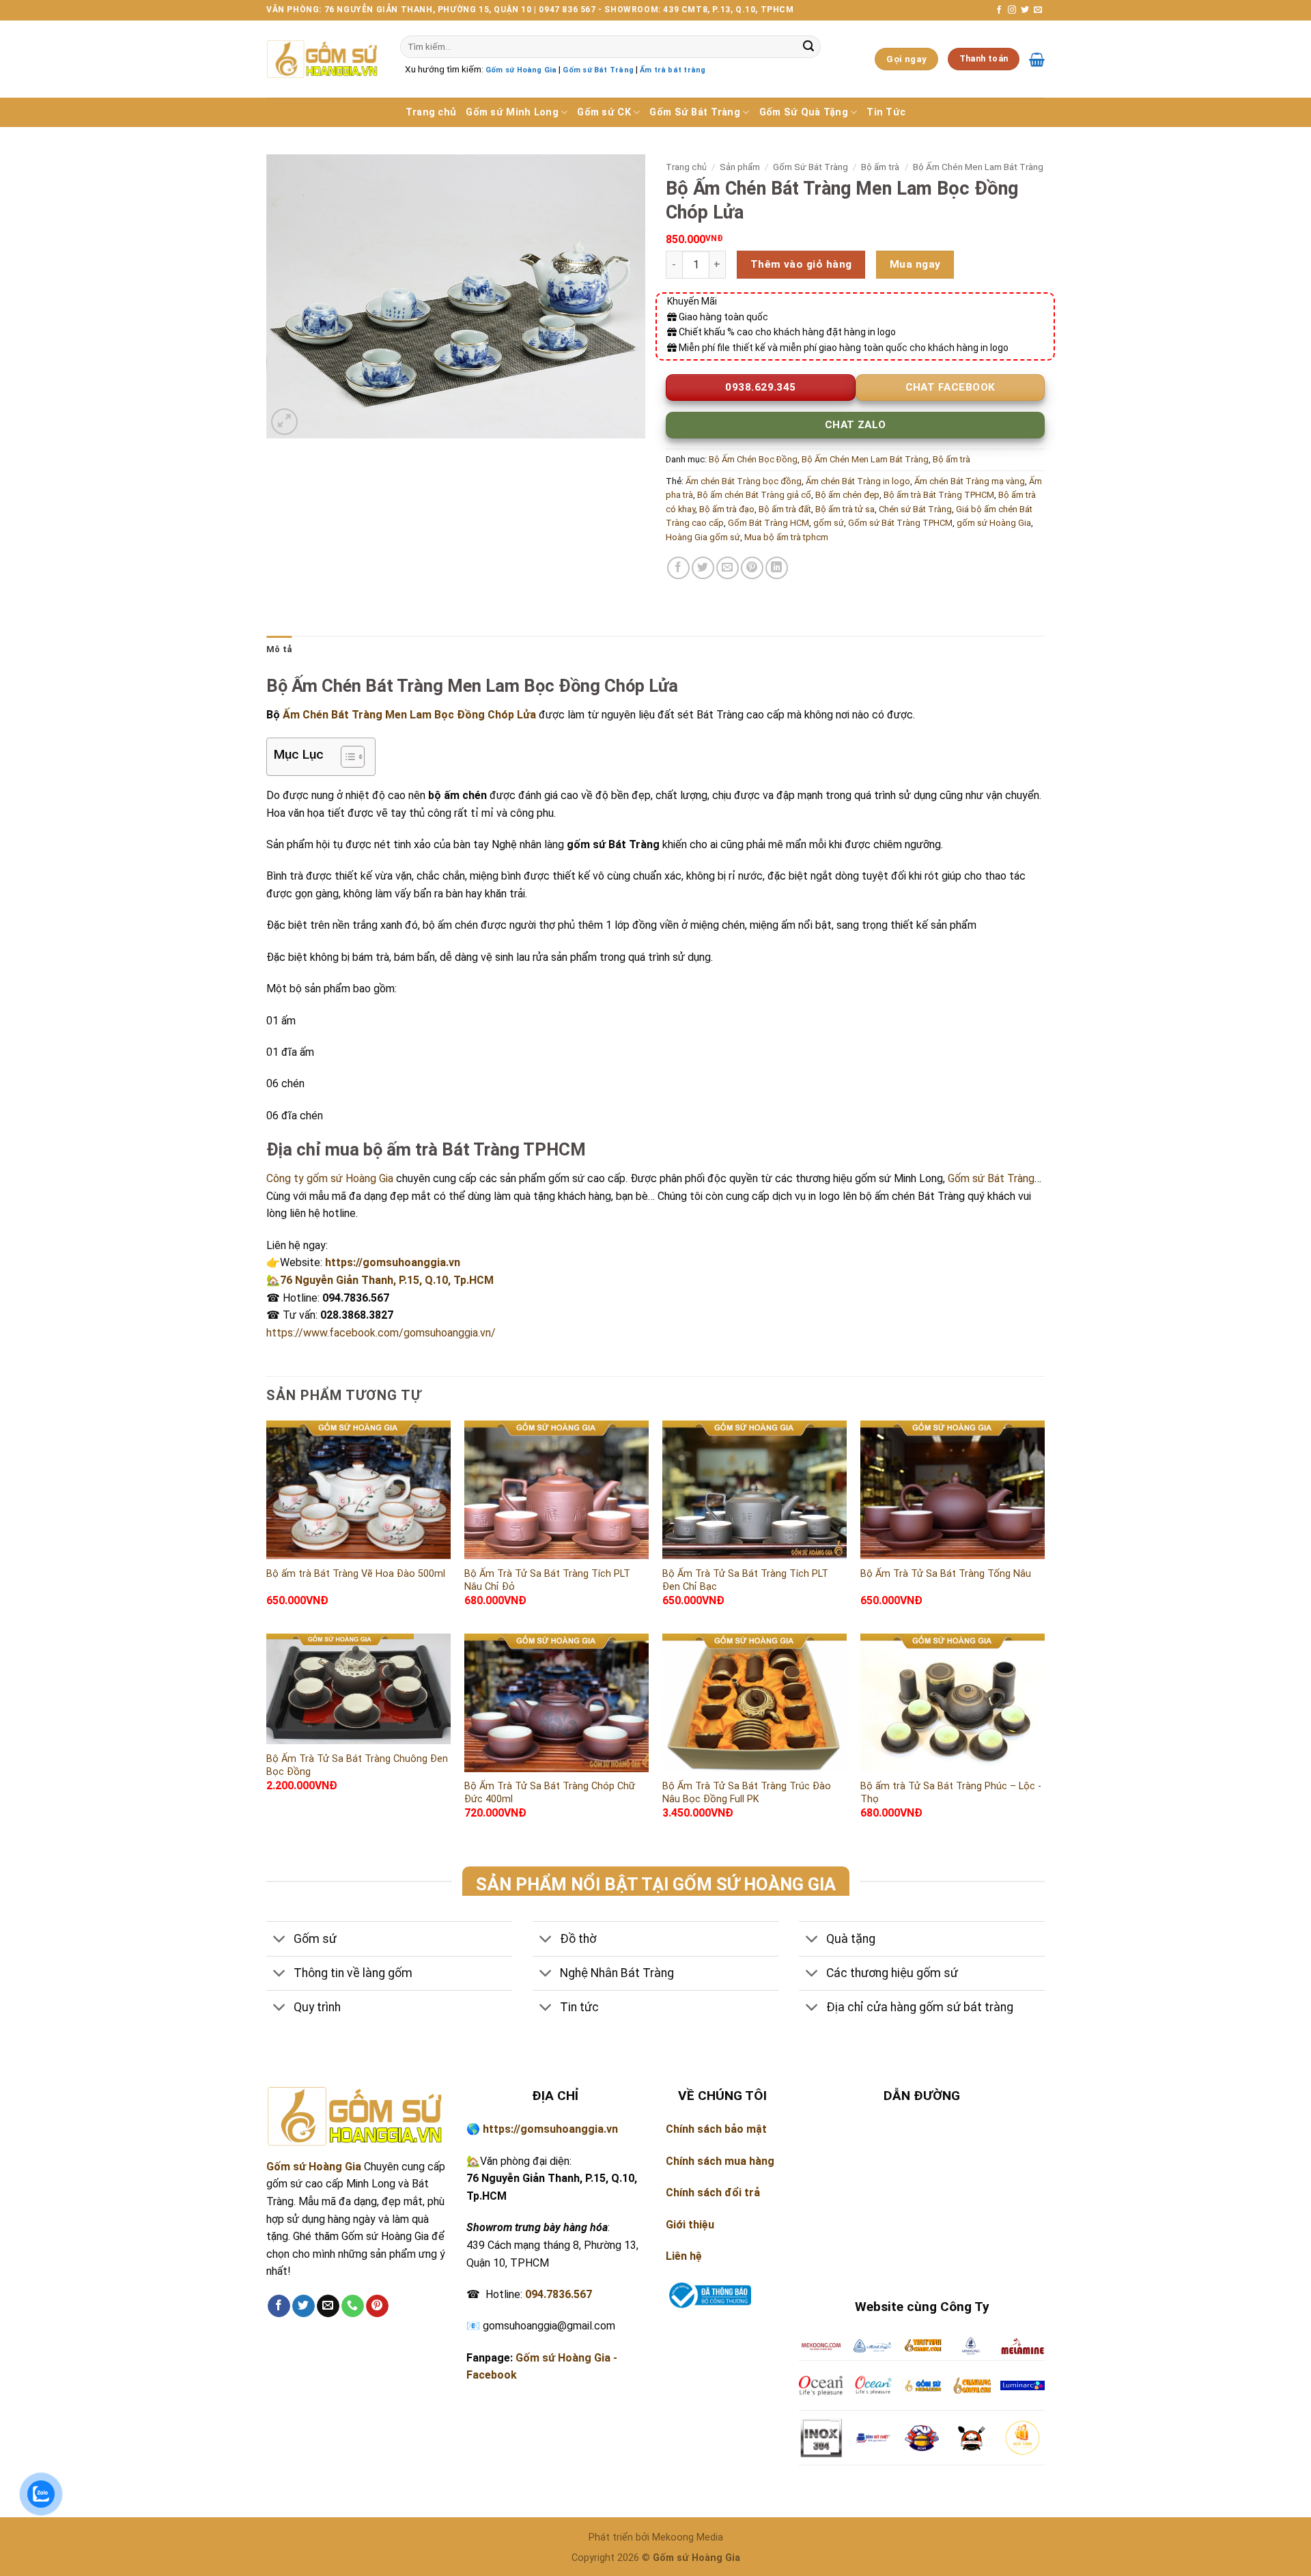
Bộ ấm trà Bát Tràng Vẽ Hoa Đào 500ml (356, 1574)
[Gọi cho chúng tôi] (353, 2306)
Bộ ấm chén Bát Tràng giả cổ (754, 495)
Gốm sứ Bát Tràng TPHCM (900, 523)
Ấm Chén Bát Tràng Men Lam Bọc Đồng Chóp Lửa (411, 715)
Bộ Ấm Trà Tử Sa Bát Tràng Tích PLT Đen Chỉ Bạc (745, 1580)
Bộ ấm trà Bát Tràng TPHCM (939, 495)
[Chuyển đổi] (280, 1940)
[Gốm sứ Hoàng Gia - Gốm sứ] (323, 59)
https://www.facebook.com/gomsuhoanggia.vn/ (381, 1333)
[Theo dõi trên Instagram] (1012, 10)
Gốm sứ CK (604, 112)
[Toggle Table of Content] (346, 757)
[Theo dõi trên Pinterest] (377, 2306)
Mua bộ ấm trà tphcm (786, 537)
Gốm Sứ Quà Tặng (804, 112)
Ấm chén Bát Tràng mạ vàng (970, 481)
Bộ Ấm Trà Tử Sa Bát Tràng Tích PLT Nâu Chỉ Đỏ (547, 1580)
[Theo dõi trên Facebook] (999, 10)
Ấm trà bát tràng (673, 70)
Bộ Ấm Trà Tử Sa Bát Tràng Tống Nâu (946, 1574)
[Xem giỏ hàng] (1037, 59)
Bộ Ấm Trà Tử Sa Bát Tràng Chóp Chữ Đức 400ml (550, 1793)
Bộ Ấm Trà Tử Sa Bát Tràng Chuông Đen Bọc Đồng (357, 1765)
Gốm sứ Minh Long (512, 112)
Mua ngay (915, 264)
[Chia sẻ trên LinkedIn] (777, 568)
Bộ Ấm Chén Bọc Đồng (753, 459)
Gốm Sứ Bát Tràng (695, 112)
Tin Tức (886, 112)
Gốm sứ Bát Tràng (598, 70)
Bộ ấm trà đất (785, 509)
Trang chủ (431, 112)
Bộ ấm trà (880, 167)
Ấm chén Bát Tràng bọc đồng (744, 481)
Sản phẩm (740, 167)
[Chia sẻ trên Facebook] (678, 568)
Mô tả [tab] (279, 649)
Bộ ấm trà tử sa (845, 509)
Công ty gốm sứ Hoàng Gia (330, 1178)
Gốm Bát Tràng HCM (769, 523)
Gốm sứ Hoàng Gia (521, 70)
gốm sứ (829, 523)
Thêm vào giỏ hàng (801, 264)
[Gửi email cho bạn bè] (728, 568)
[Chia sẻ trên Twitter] (703, 568)
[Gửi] (808, 47)
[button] (284, 422)
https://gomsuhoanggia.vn (393, 1262)
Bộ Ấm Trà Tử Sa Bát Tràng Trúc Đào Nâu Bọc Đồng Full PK (747, 1793)
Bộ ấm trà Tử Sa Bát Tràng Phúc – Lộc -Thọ (951, 1793)
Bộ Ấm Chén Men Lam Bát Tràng (978, 167)
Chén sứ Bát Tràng (915, 509)
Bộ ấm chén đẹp (847, 495)
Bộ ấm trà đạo (727, 509)
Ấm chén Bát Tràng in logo (858, 481)
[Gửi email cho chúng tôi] (1038, 10)
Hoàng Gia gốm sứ (703, 537)
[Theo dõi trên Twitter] (1025, 10)
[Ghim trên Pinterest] (752, 568)
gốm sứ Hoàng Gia (994, 523)
